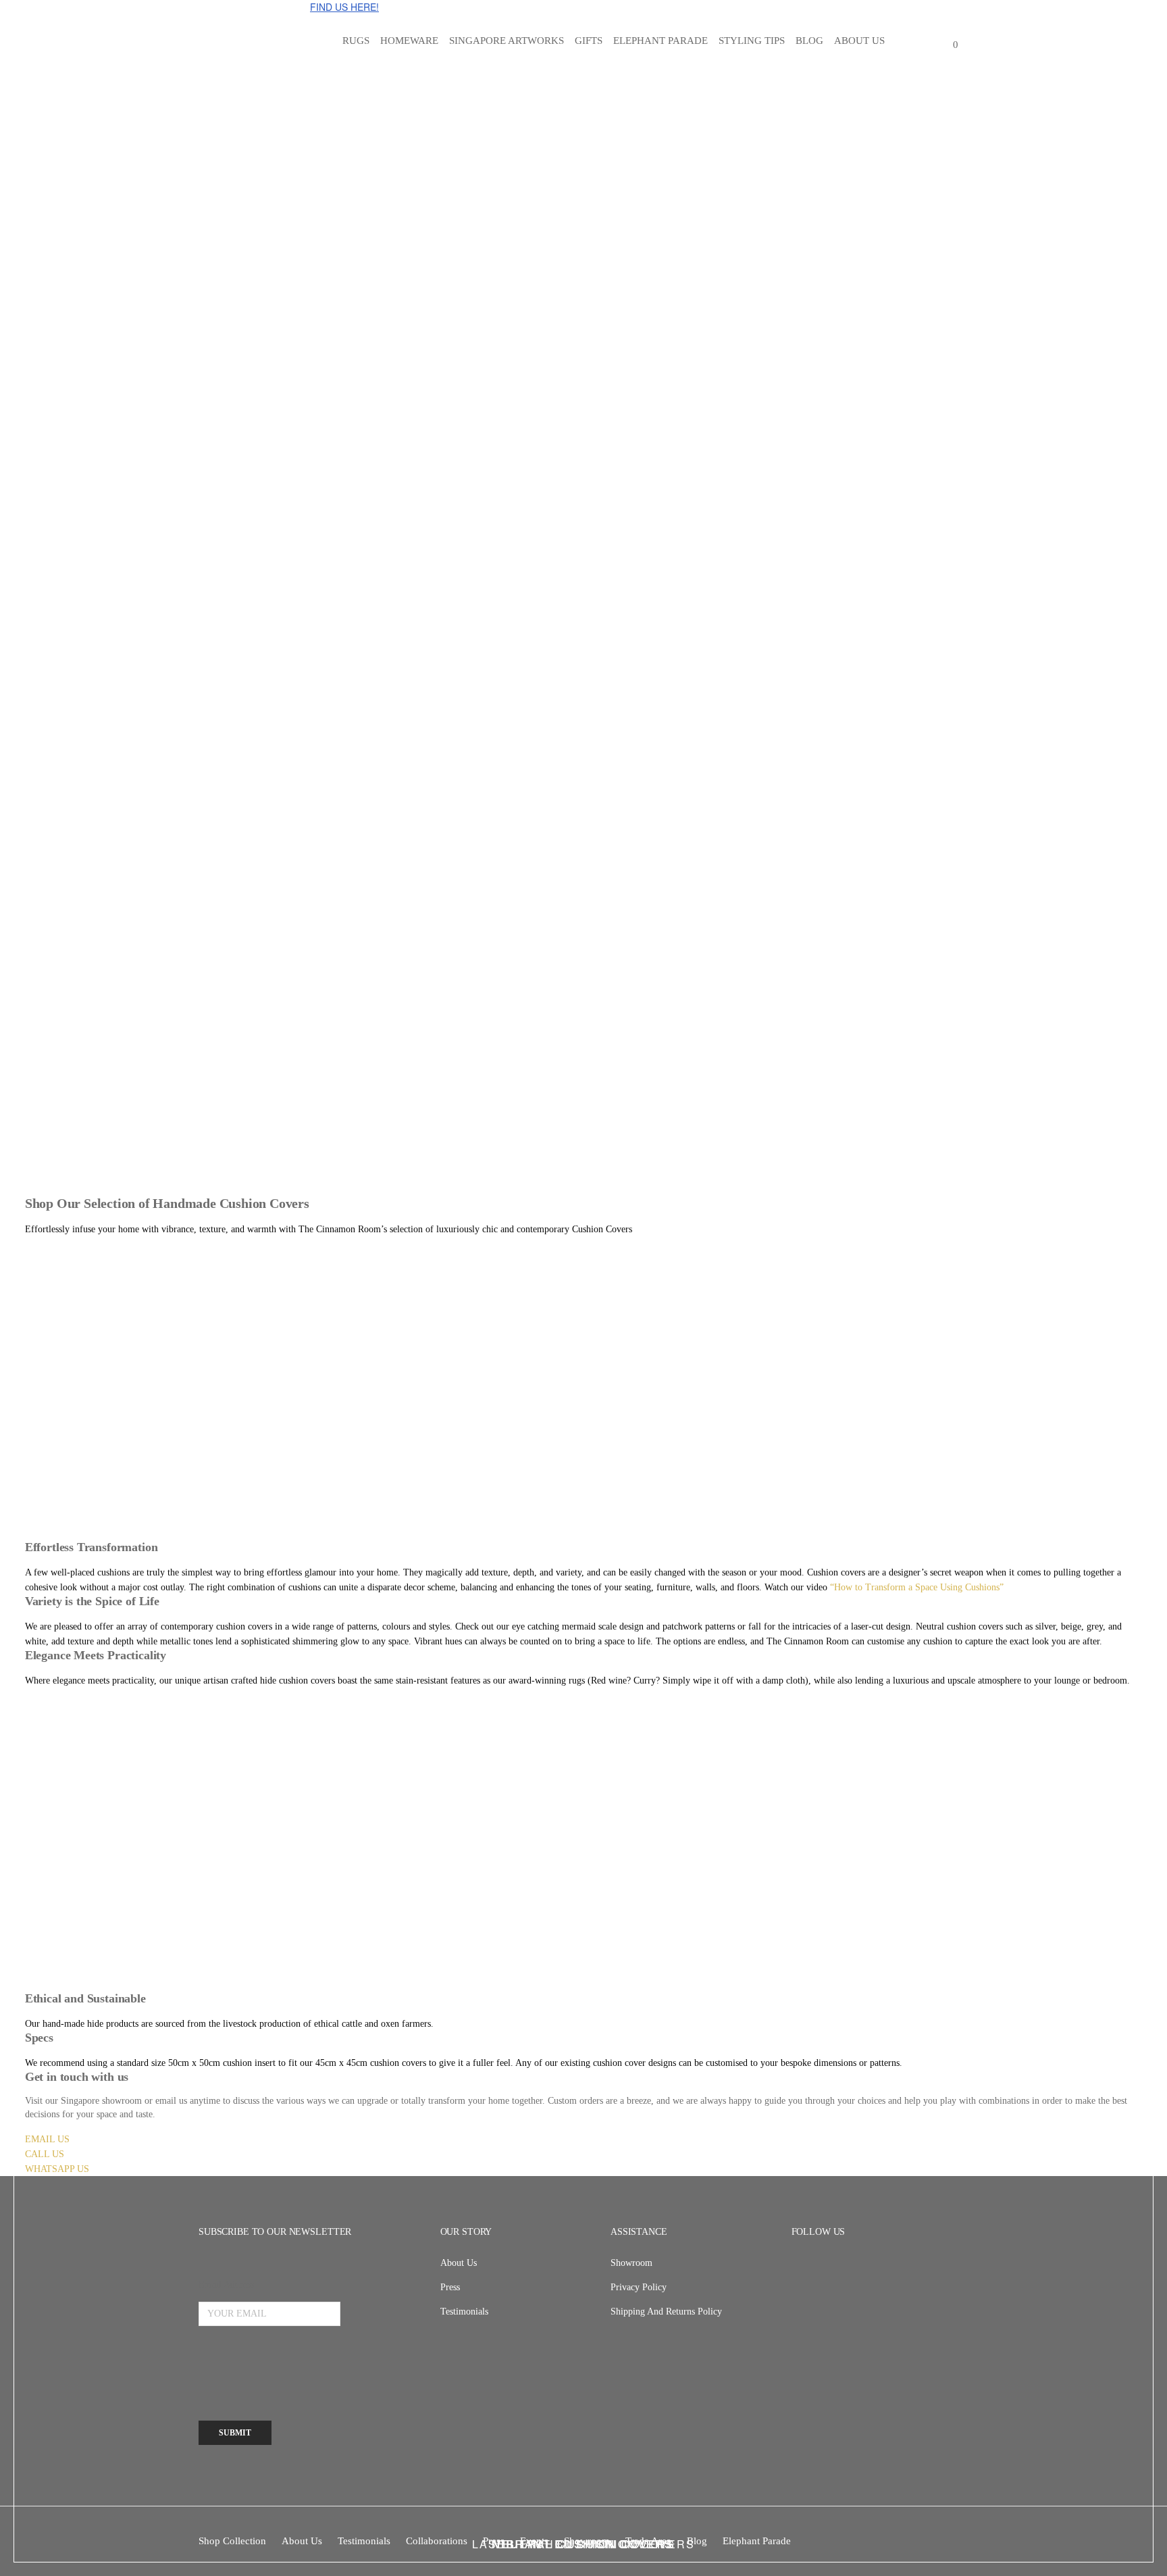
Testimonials (464, 2312)
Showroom (631, 2263)
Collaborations (437, 2541)
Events (534, 2541)
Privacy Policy (639, 2287)
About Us (459, 2263)
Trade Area (648, 2541)
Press (450, 2287)
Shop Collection (232, 2541)
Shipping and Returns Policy (666, 2312)
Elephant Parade (757, 2541)
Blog (697, 2541)
